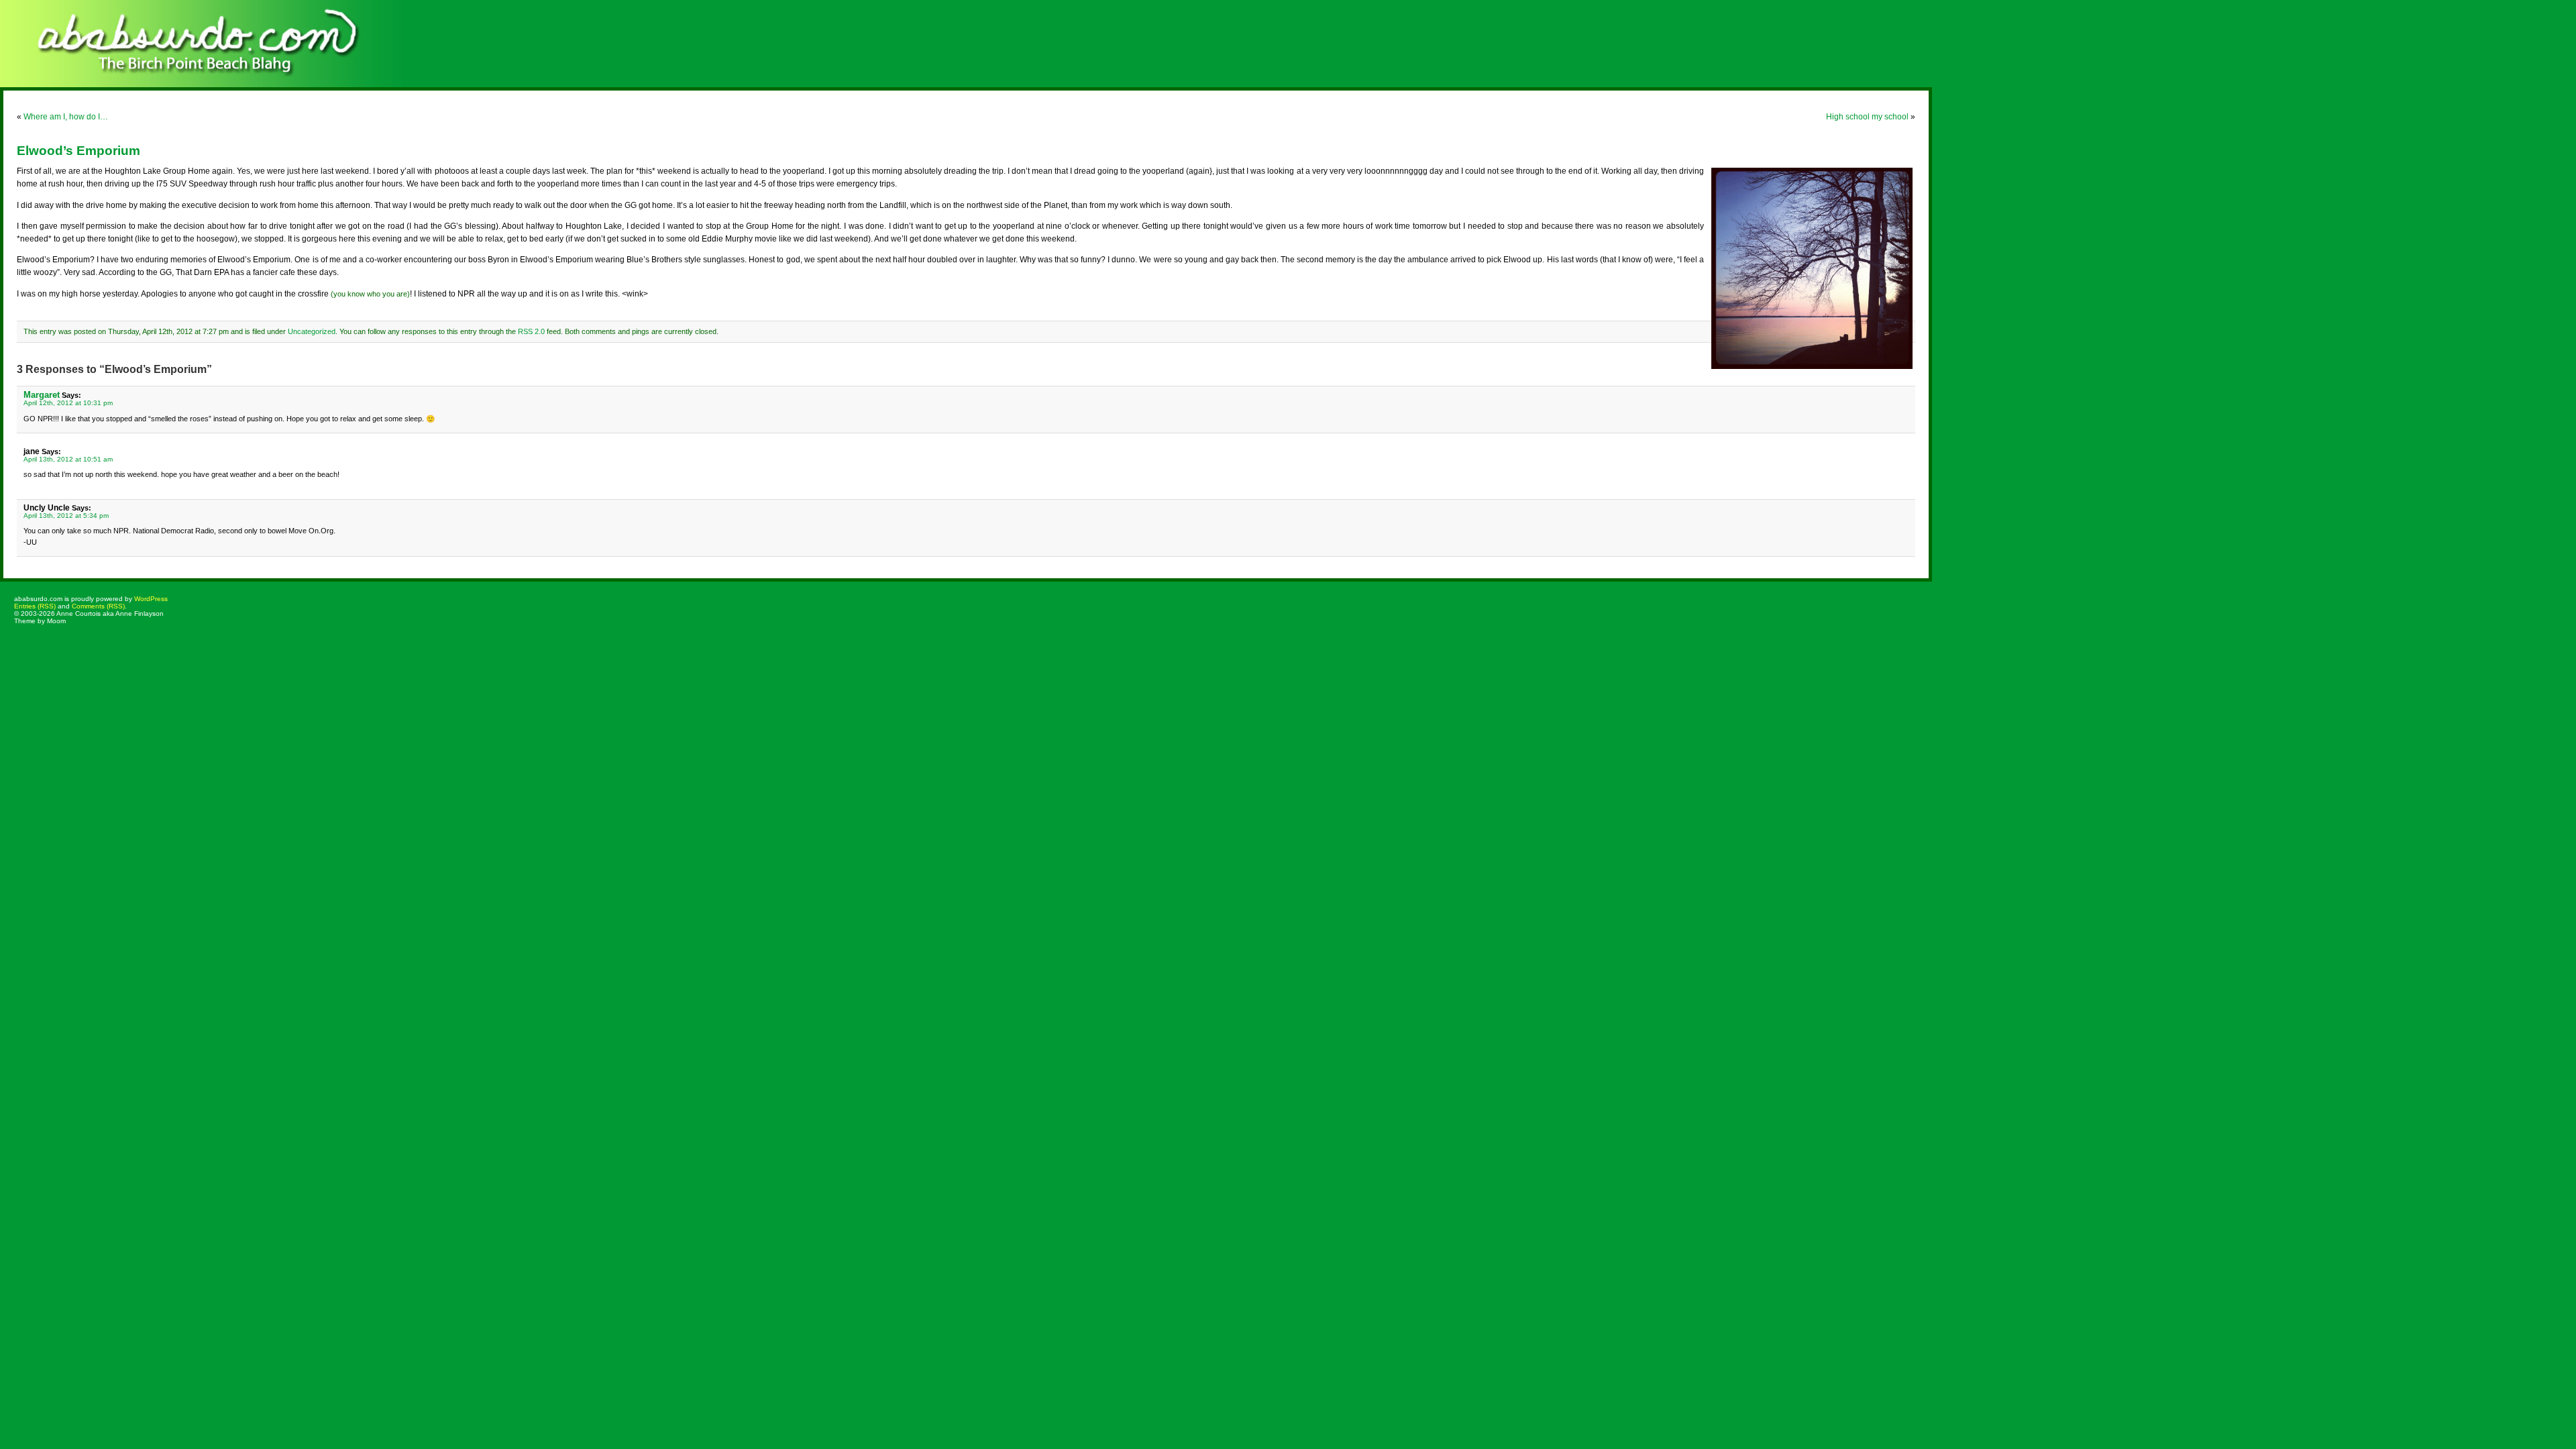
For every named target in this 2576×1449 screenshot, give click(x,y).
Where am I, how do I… (66, 117)
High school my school (1867, 117)
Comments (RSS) (98, 606)
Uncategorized (312, 331)
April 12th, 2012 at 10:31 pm (68, 403)
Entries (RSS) (35, 606)
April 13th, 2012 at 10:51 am (68, 459)
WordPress (151, 599)
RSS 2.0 (531, 331)
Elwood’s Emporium (78, 151)
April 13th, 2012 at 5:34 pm (66, 516)
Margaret (42, 395)
